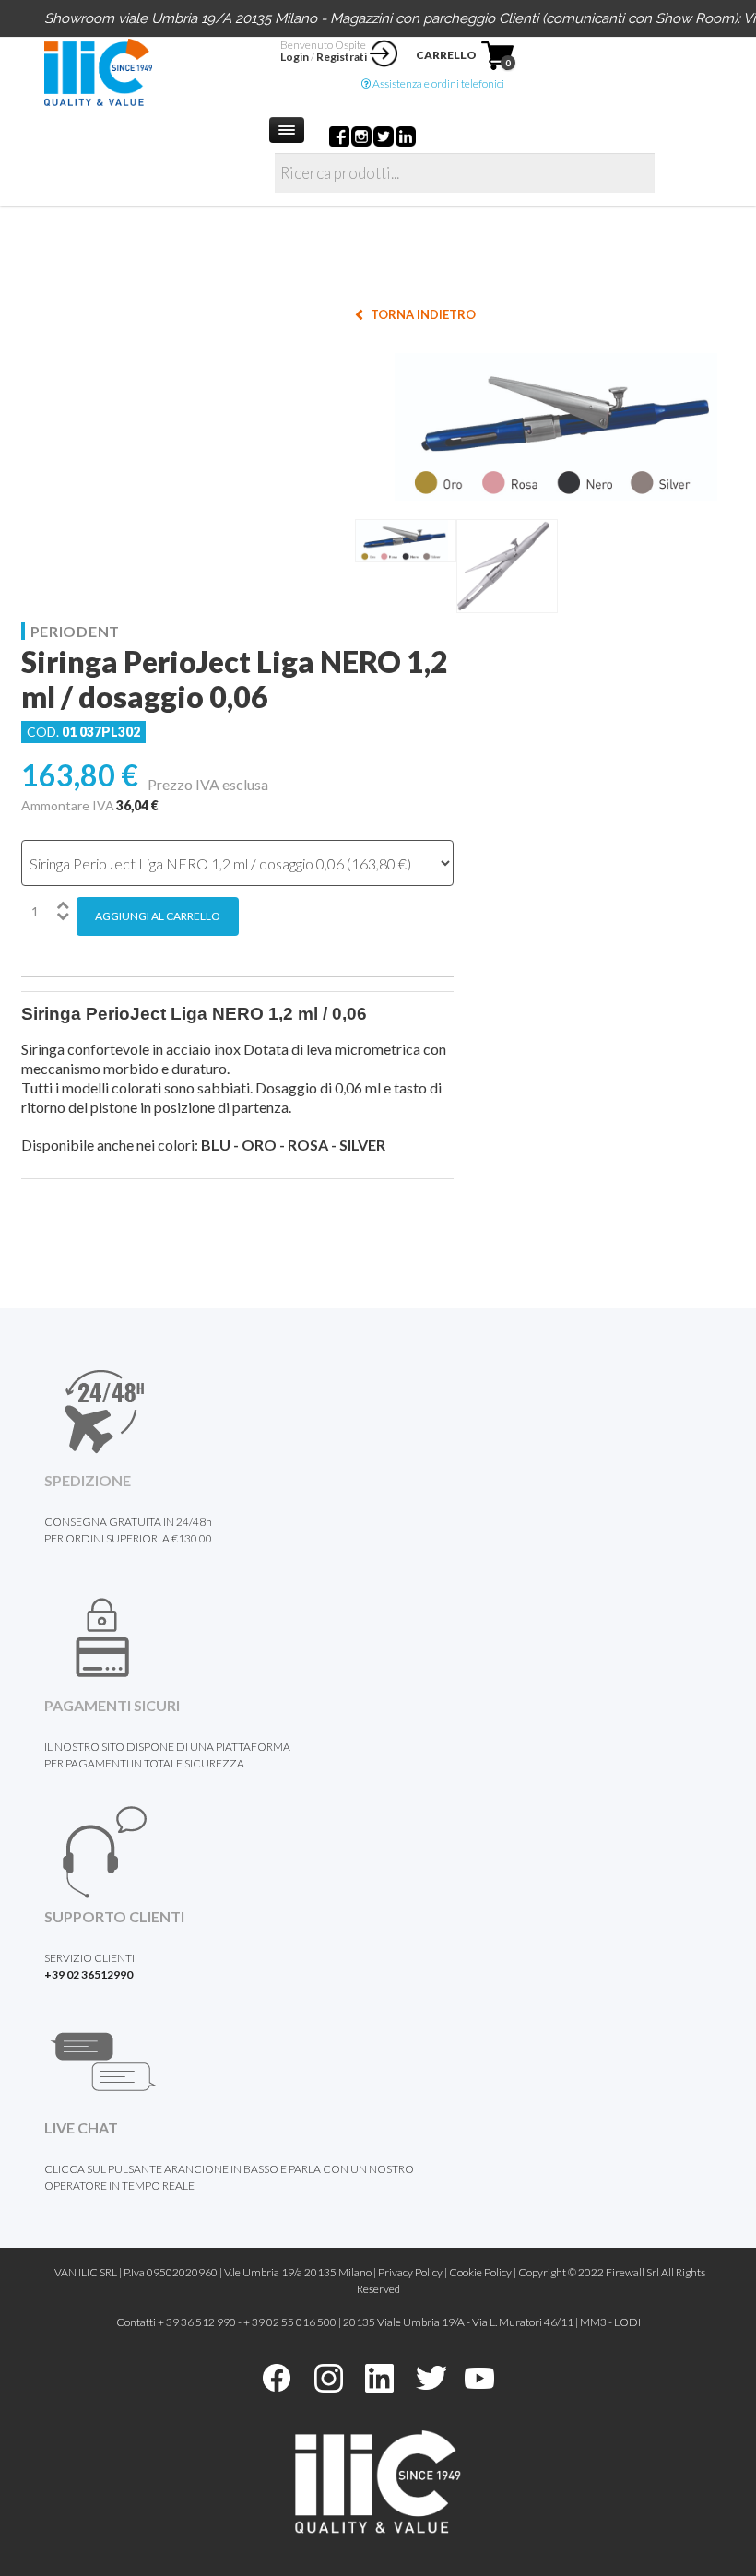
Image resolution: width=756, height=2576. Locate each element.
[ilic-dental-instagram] (329, 2376)
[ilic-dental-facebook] (277, 2376)
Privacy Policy (410, 2272)
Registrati (342, 57)
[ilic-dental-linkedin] (379, 2376)
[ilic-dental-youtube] (479, 2376)
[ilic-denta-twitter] (431, 2376)
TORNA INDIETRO (423, 314)
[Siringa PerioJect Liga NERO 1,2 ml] (556, 425)
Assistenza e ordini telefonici (437, 83)
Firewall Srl (632, 2272)
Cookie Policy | (484, 2272)
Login (295, 57)
